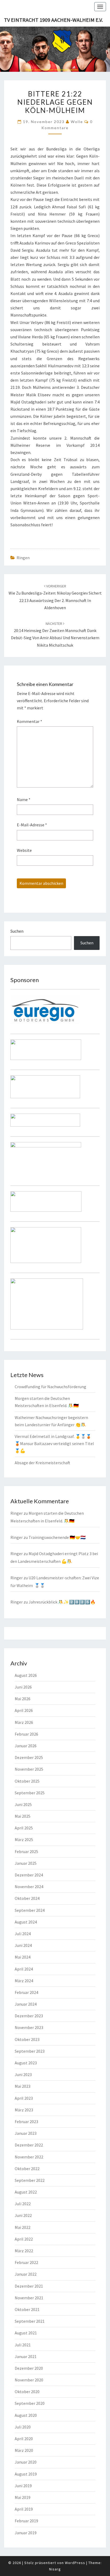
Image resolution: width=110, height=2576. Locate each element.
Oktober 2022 (27, 2169)
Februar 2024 (26, 1992)
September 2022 (30, 2180)
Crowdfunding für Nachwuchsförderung (50, 1387)
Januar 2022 (26, 2274)
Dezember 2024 (29, 1875)
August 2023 (26, 2063)
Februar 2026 (26, 1734)
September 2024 (30, 1910)
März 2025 (24, 1840)
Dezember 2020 (29, 2368)
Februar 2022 (26, 2262)
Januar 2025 (26, 1863)
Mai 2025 (23, 1816)
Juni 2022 (23, 2215)
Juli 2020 (23, 2427)
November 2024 (29, 1887)
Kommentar (30, 721)
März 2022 (24, 2251)
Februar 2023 (26, 2122)
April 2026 (24, 1710)
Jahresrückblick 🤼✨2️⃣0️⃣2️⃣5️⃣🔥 (62, 1602)
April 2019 (24, 2509)
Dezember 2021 (29, 2286)
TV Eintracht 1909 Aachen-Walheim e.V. (53, 20)
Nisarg (55, 2569)
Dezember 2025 (29, 1757)
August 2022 (26, 2192)
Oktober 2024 (27, 1898)
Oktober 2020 (27, 2392)
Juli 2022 (23, 2204)
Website (24, 850)
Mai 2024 (23, 1957)
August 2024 (26, 1922)
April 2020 (24, 2439)
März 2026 (24, 1722)
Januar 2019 (26, 2533)
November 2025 (29, 1769)
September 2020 (30, 2403)
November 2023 (29, 2027)
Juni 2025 (23, 1804)
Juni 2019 (23, 2486)
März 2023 (24, 2110)
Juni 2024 (23, 1945)
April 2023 (24, 2098)
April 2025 (24, 1828)
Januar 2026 (26, 1746)
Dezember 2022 (29, 2145)
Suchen (17, 931)
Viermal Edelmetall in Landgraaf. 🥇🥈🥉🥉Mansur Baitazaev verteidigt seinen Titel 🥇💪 (54, 1443)
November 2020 (29, 2380)
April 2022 (24, 2239)
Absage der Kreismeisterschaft (42, 1463)
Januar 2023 (26, 2133)
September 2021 (30, 2321)
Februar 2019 (26, 2521)
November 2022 (29, 2157)
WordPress (75, 2563)
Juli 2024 (23, 1934)
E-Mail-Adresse (32, 825)
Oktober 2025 (27, 1781)
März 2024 (24, 1981)
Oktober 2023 (27, 2039)
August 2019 (26, 2474)
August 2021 (26, 2333)
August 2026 (26, 1675)
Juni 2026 (23, 1687)
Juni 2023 (23, 2074)
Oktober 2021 (27, 2309)
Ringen (23, 558)
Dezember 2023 (29, 2016)
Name (24, 799)
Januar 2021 (26, 2356)
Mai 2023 (23, 2086)
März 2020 (24, 2450)
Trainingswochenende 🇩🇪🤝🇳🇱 (57, 1537)
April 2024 (24, 1969)
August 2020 (26, 2415)
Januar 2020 (26, 2462)
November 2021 (29, 2298)
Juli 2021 (23, 2345)
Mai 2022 (23, 2227)
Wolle (77, 122)
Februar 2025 (26, 1851)
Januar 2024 (26, 2004)
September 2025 (30, 1793)
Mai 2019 (23, 2497)
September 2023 (30, 2051)
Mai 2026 (23, 1699)
